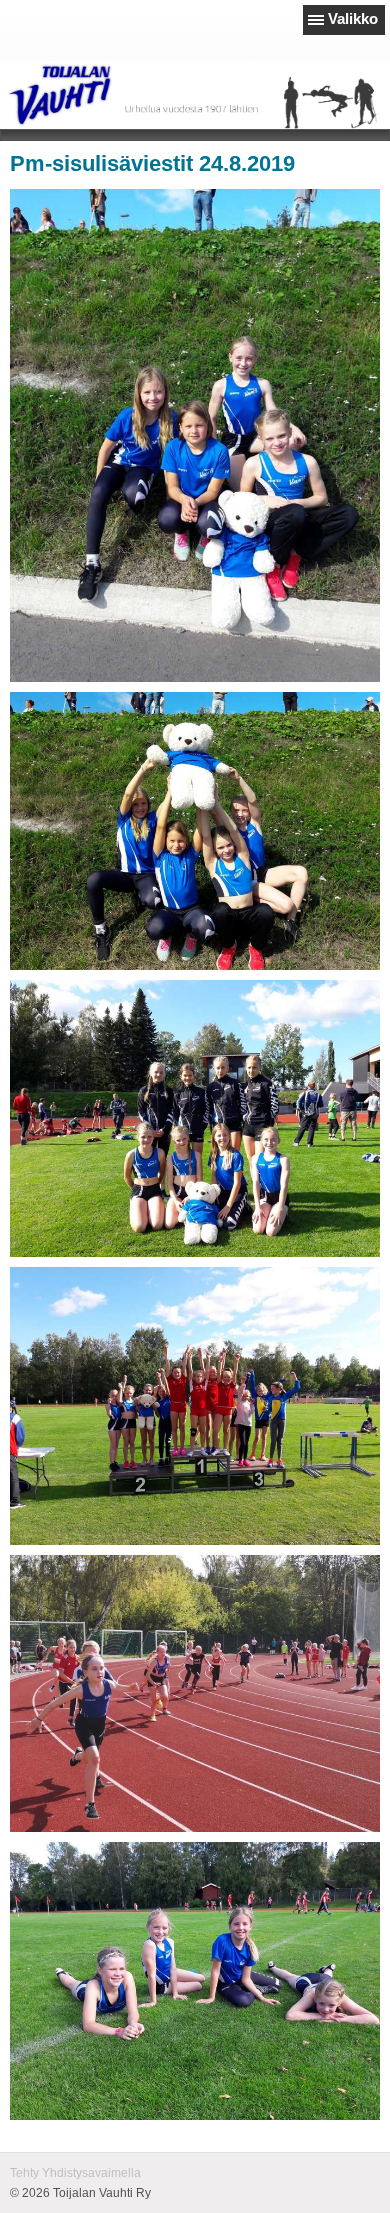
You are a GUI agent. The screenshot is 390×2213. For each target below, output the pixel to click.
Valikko (353, 18)
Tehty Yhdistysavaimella (75, 2173)
